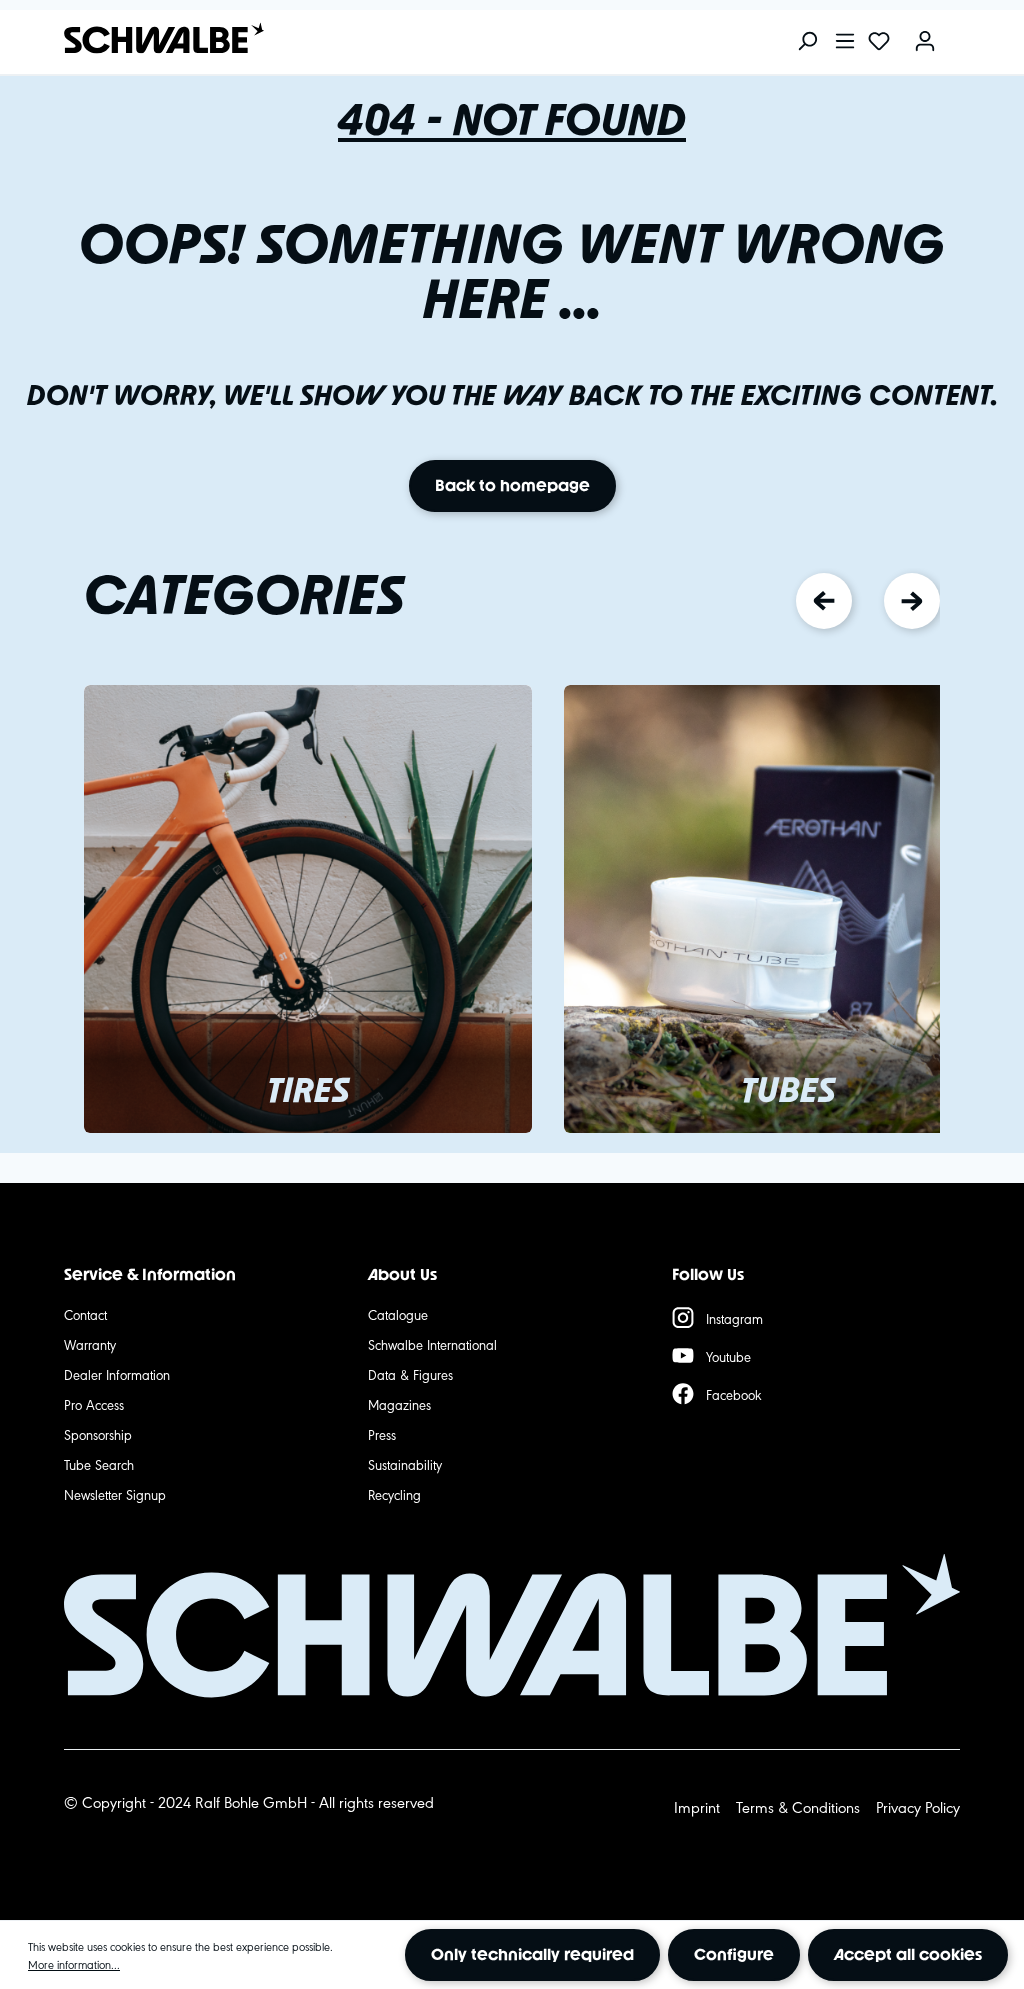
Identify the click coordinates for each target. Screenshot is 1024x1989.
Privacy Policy (918, 1806)
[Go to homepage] (154, 38)
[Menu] (845, 42)
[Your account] (925, 42)
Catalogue (398, 1314)
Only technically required (532, 1954)
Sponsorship (98, 1434)
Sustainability (405, 1464)
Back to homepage (512, 485)
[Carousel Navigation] (868, 601)
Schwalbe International (432, 1344)
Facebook (734, 1394)
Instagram (734, 1318)
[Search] (807, 42)
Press (382, 1434)
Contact (85, 1314)
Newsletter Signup (115, 1494)
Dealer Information (117, 1374)
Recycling (394, 1494)
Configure (734, 1954)
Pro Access (94, 1404)
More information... (74, 1964)
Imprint (697, 1806)
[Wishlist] (879, 42)
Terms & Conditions (798, 1806)
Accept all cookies (908, 1954)
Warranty (90, 1344)
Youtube (728, 1356)
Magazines (399, 1404)
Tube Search (99, 1464)
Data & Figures (410, 1374)
